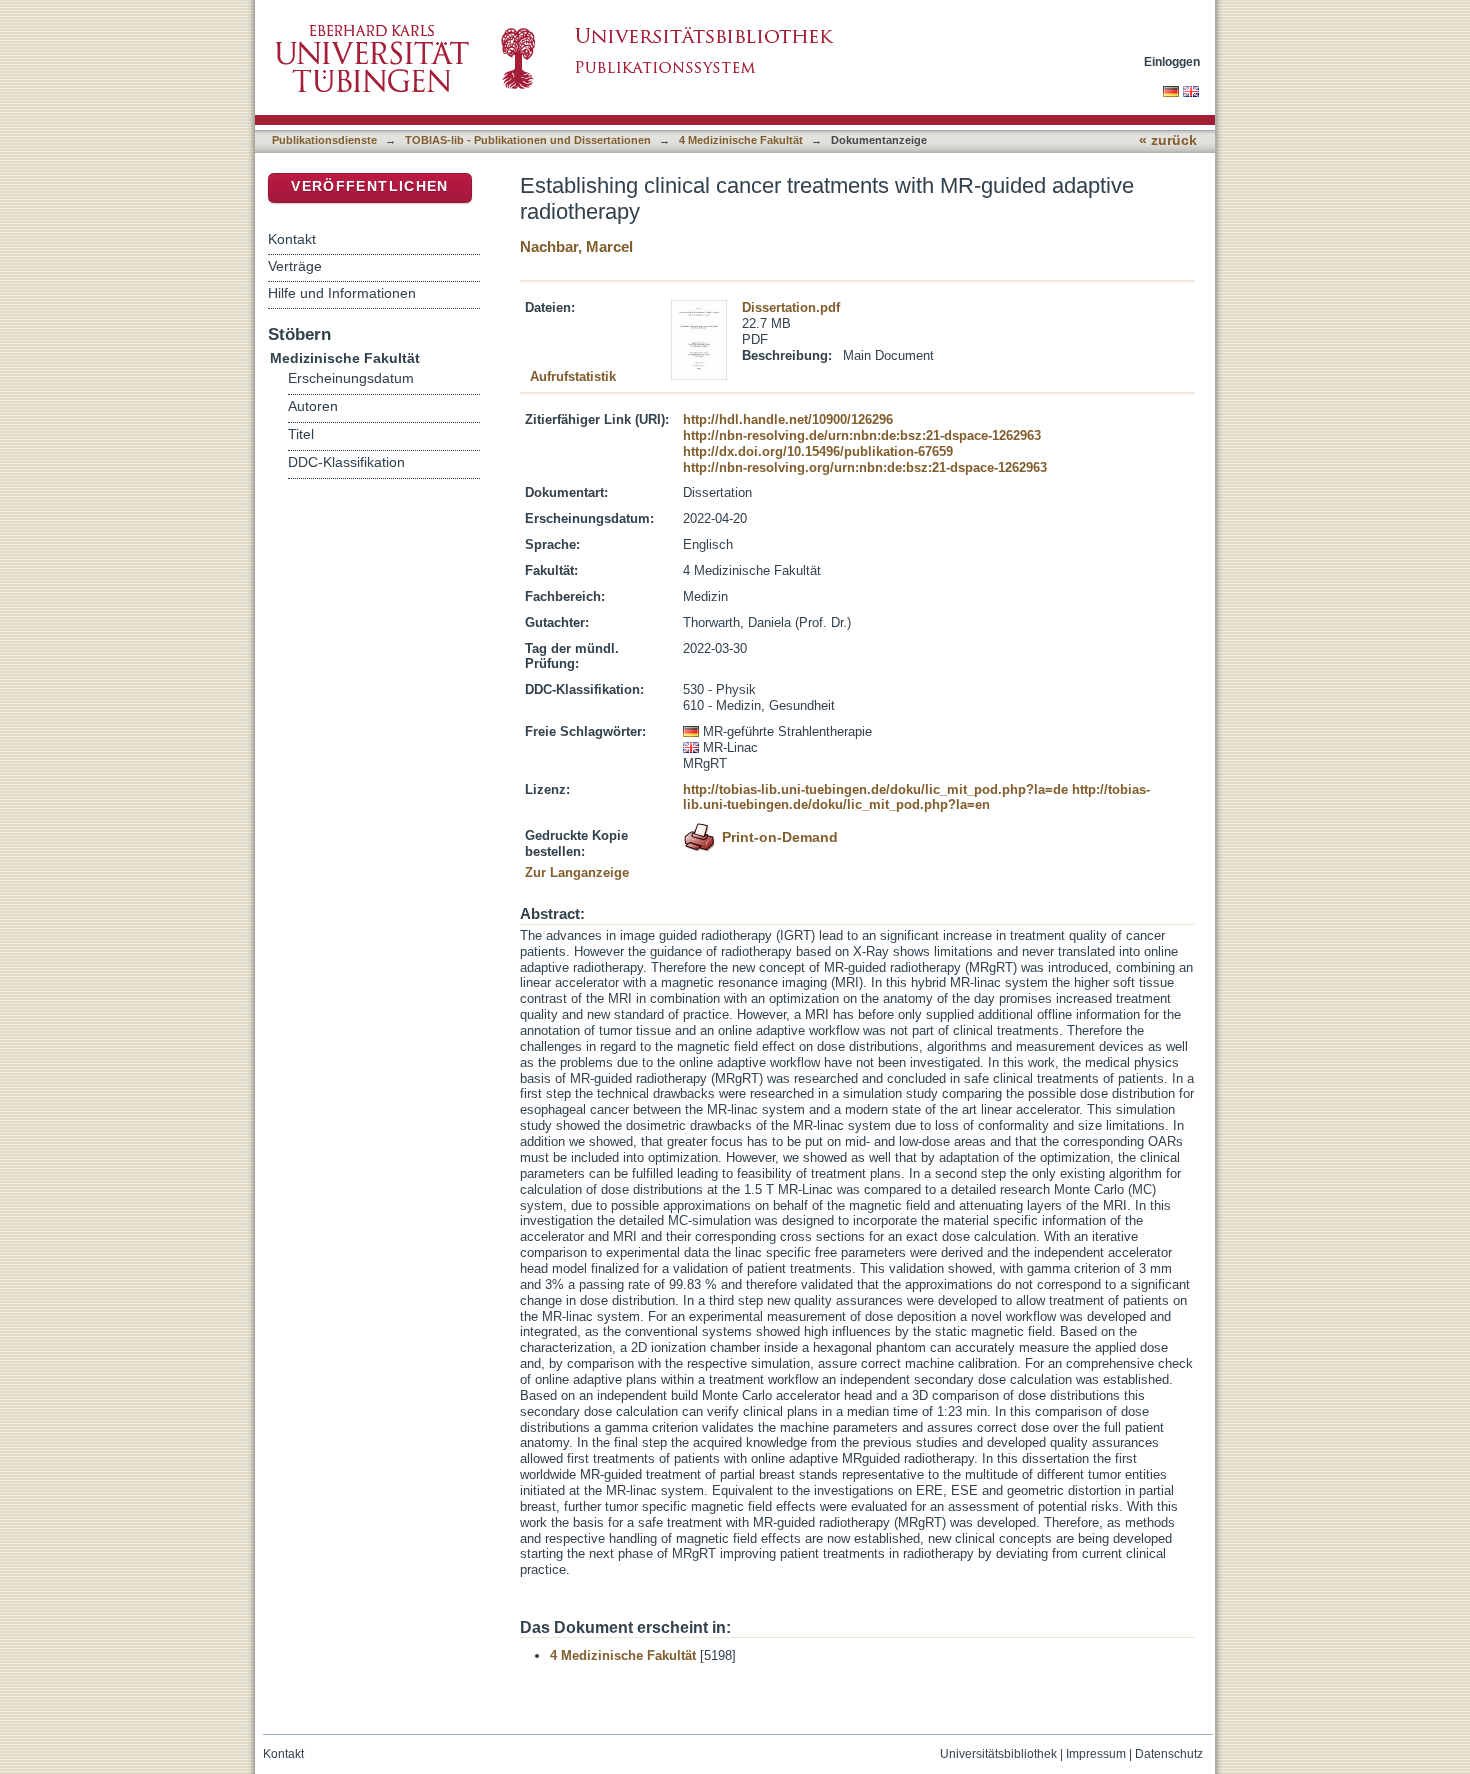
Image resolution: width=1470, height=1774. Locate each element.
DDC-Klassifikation (346, 462)
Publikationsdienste (324, 140)
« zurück (1168, 140)
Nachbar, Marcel (576, 246)
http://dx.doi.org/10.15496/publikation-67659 (818, 451)
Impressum (1096, 1754)
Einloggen (1172, 61)
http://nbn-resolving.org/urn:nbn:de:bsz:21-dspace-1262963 (865, 467)
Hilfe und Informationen (342, 293)
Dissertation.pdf (791, 307)
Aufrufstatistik (573, 376)
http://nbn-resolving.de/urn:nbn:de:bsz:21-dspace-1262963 (862, 435)
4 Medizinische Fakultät (741, 140)
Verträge (295, 266)
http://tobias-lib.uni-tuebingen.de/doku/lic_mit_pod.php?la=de (875, 789)
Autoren (313, 406)
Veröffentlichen (369, 186)
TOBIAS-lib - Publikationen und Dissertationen (528, 140)
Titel (301, 434)
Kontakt (292, 239)
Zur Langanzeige (577, 872)
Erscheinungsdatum (351, 378)
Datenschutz (1169, 1754)
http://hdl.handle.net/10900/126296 (788, 419)
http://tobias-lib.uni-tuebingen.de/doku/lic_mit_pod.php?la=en (916, 797)
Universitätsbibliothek (998, 1754)
